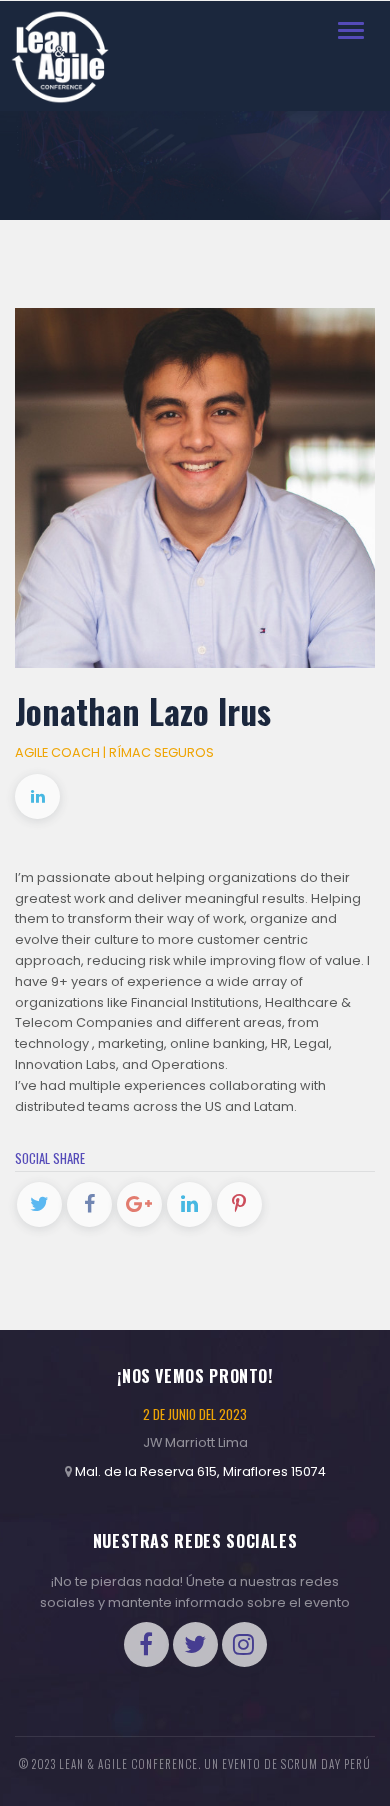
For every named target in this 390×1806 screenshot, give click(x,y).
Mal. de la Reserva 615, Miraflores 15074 (200, 1471)
